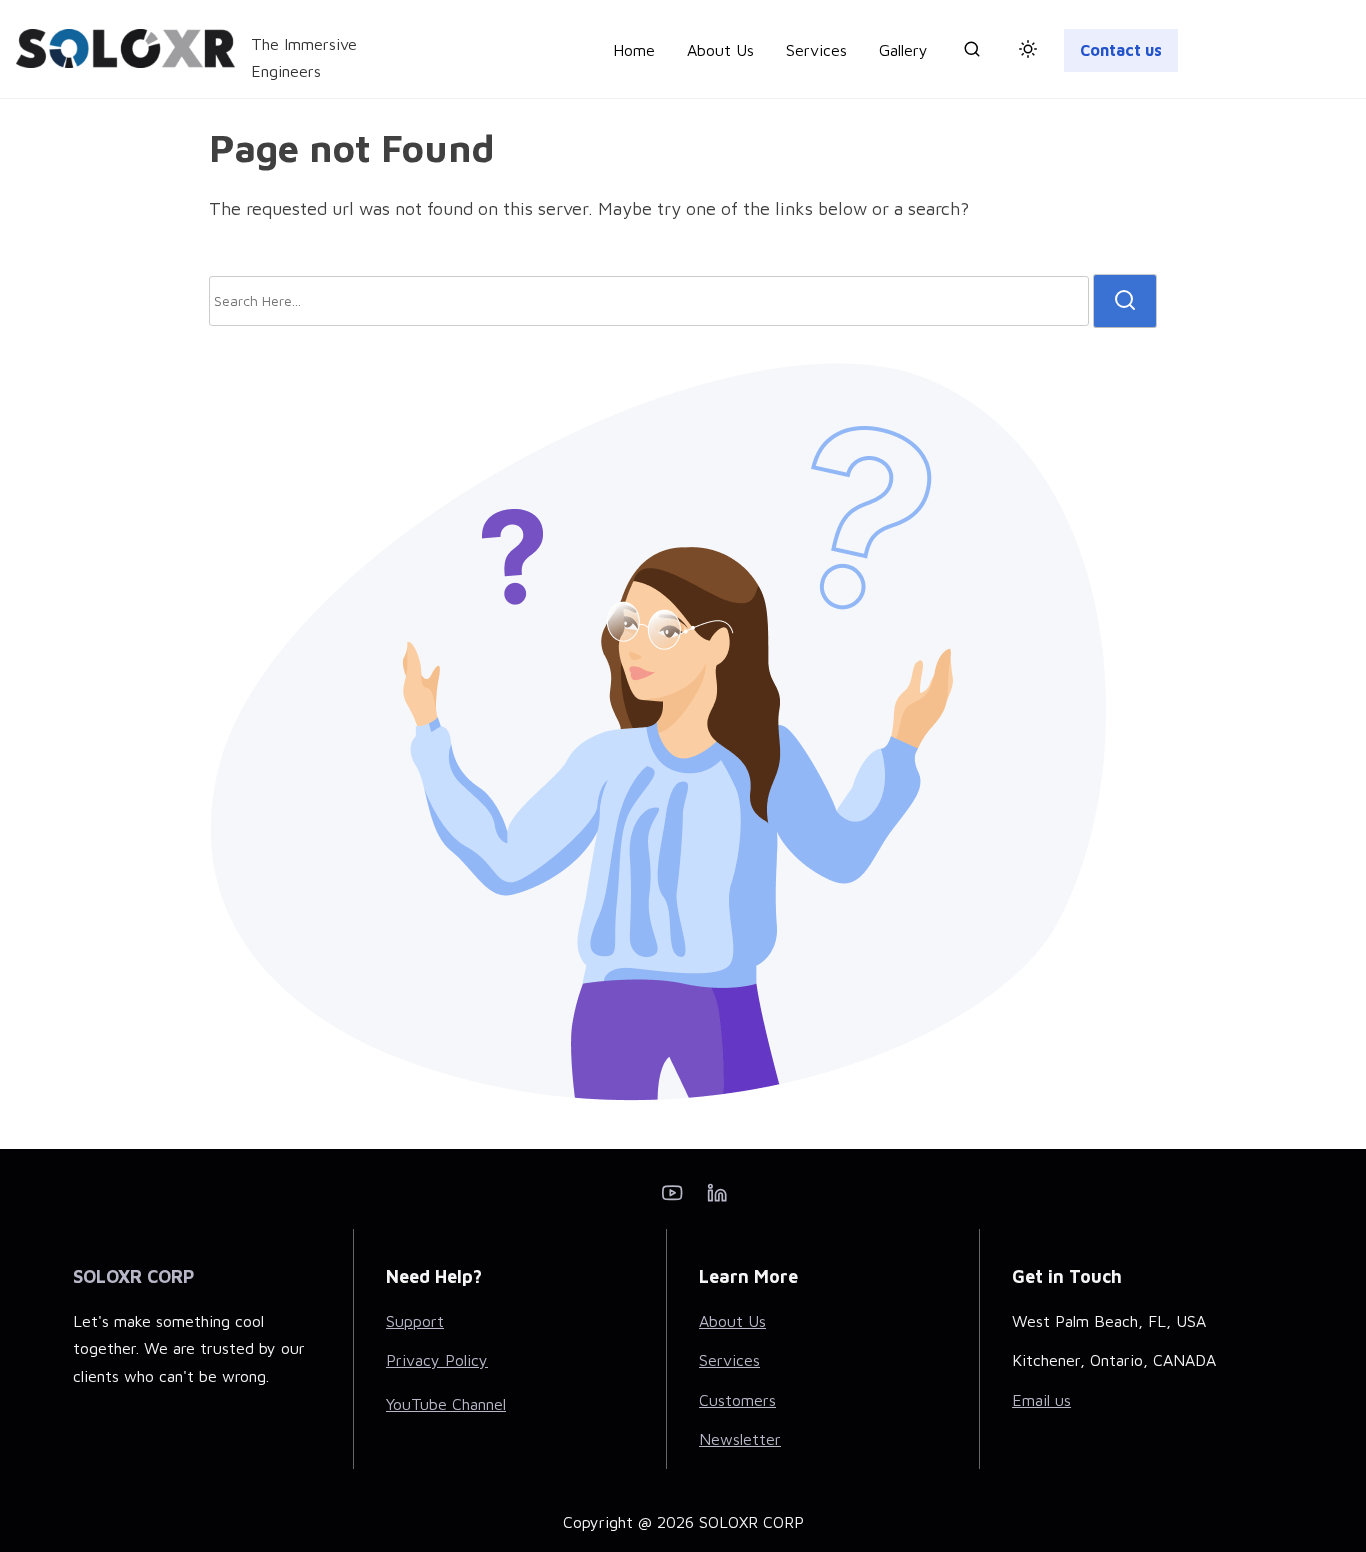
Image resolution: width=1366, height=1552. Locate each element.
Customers (737, 1400)
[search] (972, 53)
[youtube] (672, 1199)
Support (415, 1321)
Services (729, 1360)
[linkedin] (717, 1199)
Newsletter (740, 1439)
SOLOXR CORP (133, 1276)
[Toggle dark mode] (1024, 52)
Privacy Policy (437, 1360)
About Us (732, 1321)
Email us (1041, 1400)
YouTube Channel (446, 1404)
